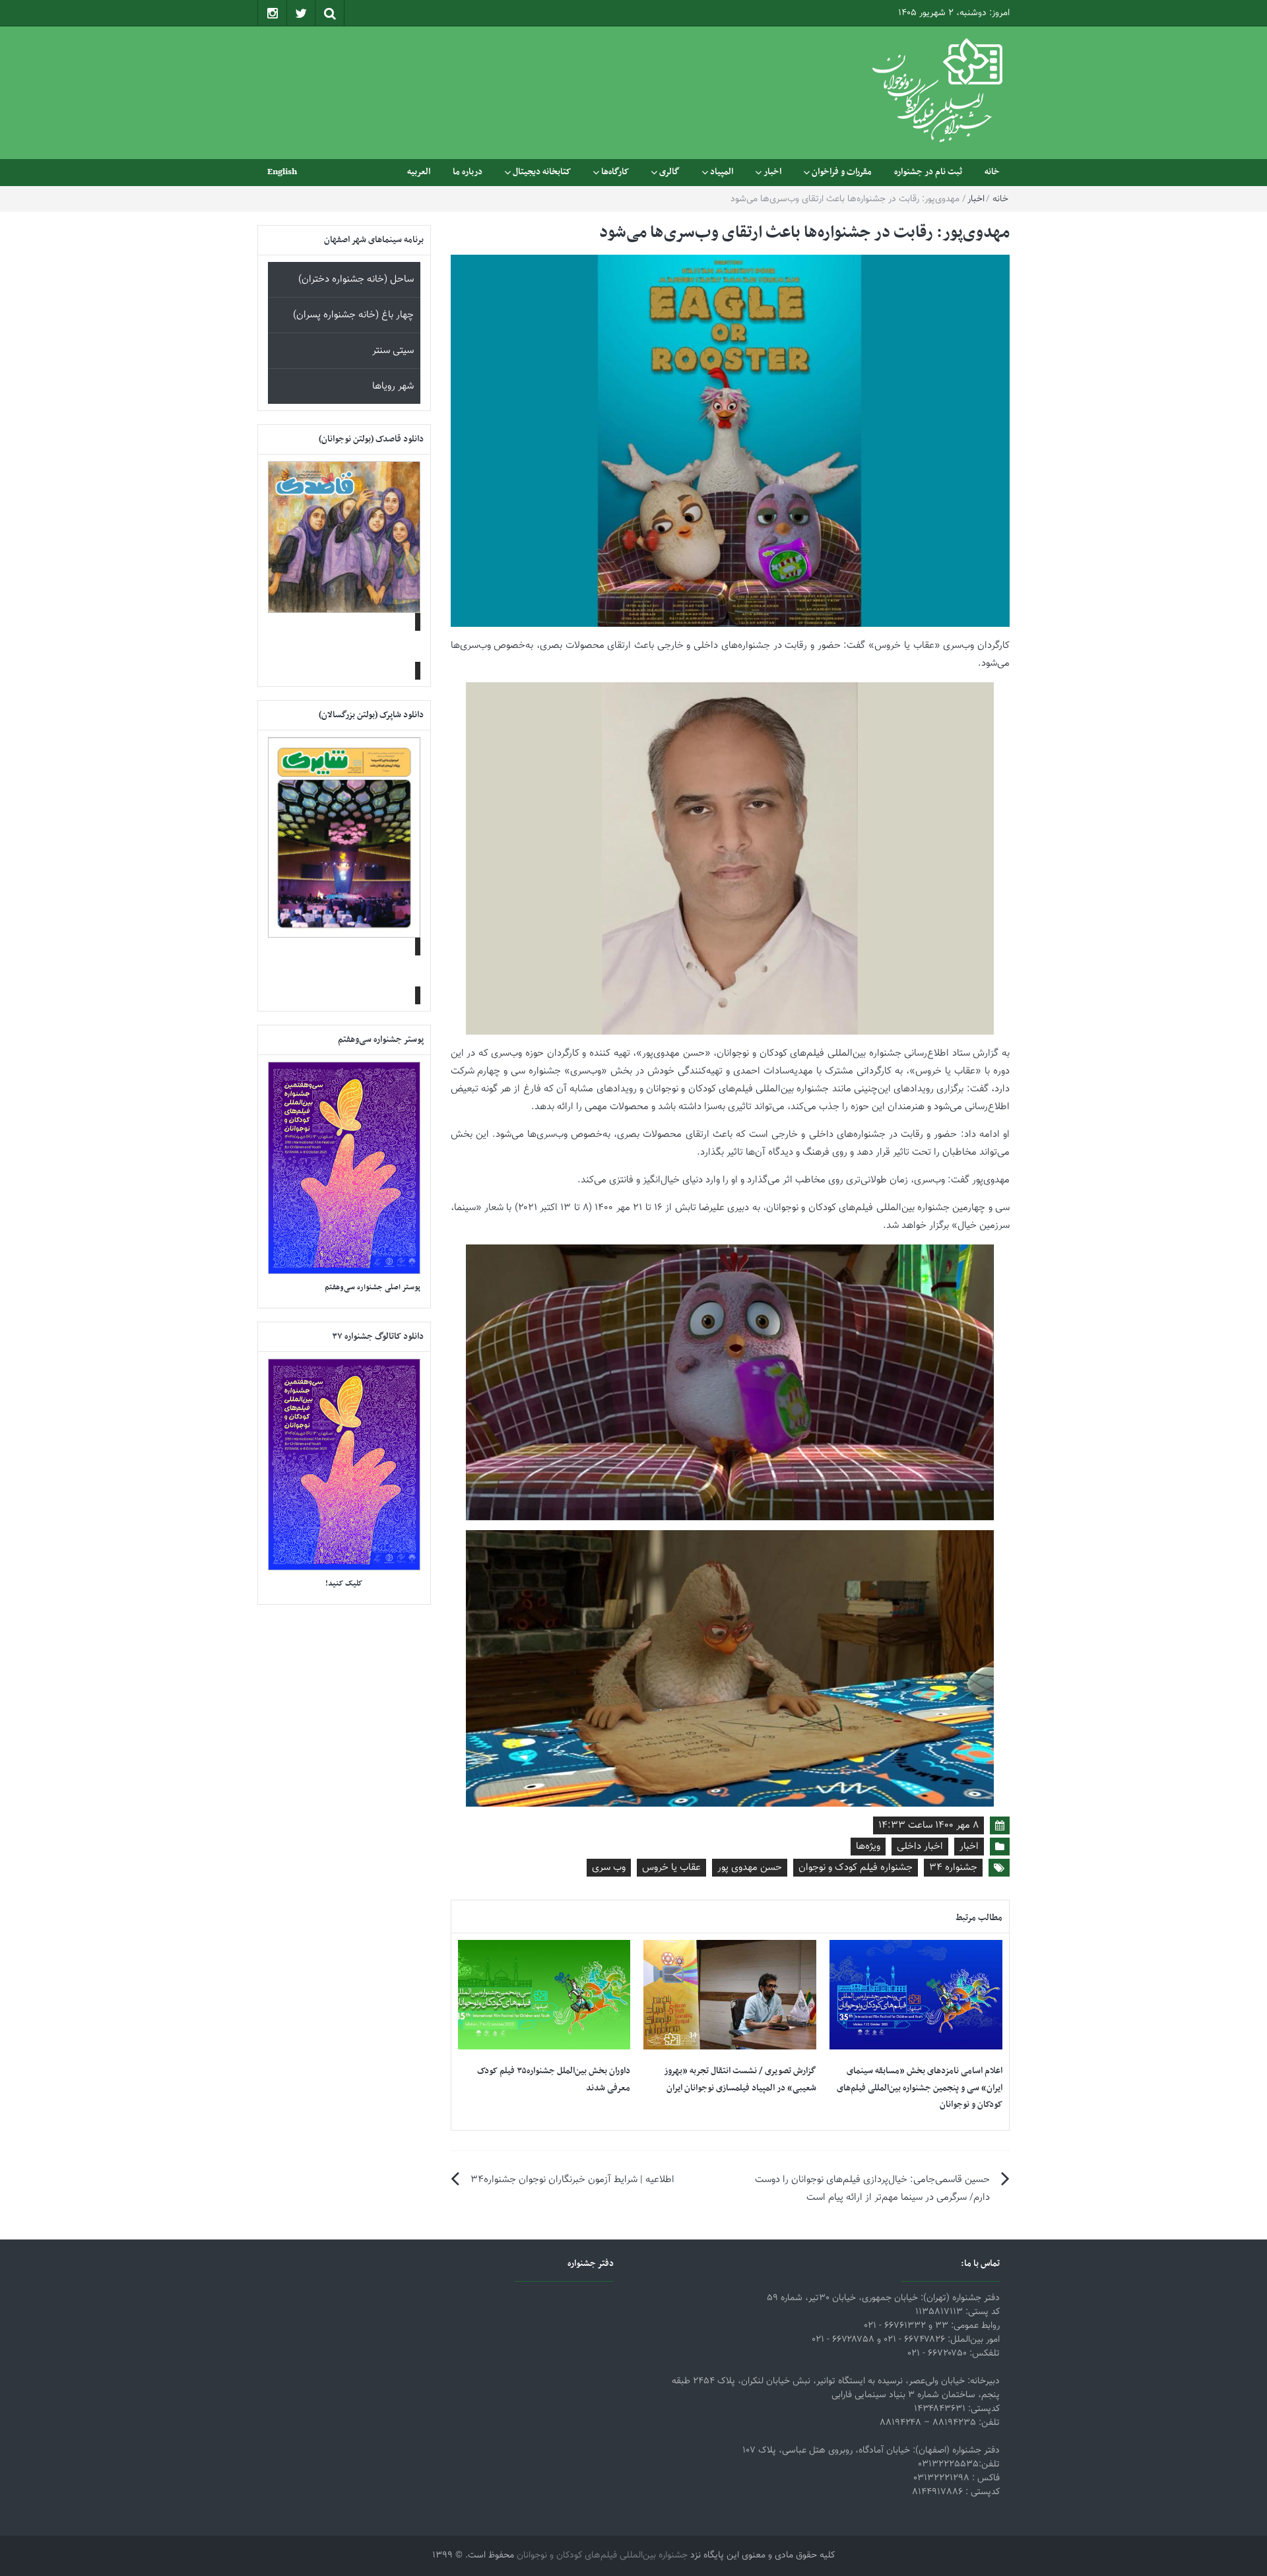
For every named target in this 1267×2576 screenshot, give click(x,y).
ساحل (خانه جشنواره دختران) (356, 279)
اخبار (772, 172)
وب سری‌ (609, 1868)
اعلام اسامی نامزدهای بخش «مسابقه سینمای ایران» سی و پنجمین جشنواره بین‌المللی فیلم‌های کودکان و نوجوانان (920, 2088)
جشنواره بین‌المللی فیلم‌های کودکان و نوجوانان (602, 2556)
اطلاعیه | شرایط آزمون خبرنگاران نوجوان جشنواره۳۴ (572, 2180)
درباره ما (468, 172)
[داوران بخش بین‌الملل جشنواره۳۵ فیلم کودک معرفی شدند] (544, 1995)
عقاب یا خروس (671, 1868)
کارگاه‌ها (615, 172)
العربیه (419, 172)
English (282, 172)
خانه (992, 172)
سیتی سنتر (393, 351)
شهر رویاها (393, 386)
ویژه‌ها (868, 1847)
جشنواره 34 (953, 1868)
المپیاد (722, 172)
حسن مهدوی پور (750, 1868)
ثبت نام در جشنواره (928, 172)
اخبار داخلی (920, 1847)
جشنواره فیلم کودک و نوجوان (856, 1868)
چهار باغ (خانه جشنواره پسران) (353, 315)
